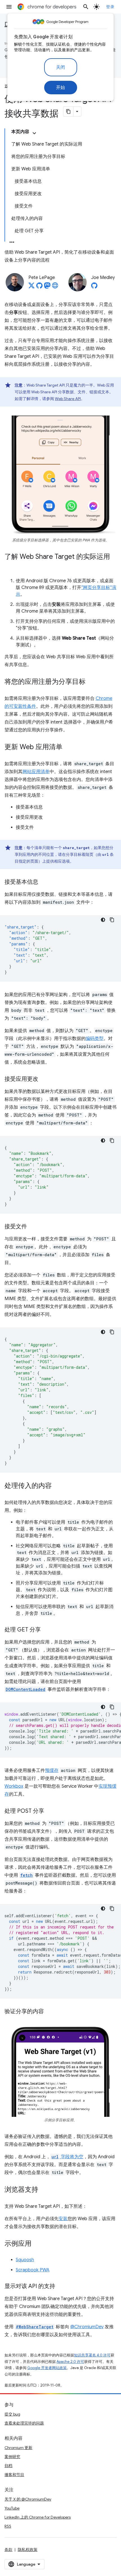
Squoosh (25, 2260)
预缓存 (52, 1771)
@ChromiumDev (87, 2327)
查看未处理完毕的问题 (24, 2423)
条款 (8, 2550)
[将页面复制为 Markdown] (68, 111)
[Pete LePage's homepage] (55, 287)
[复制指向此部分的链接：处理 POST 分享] (50, 1811)
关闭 (61, 67)
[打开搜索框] (86, 7)
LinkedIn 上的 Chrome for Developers (38, 2517)
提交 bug (12, 2414)
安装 (63, 2219)
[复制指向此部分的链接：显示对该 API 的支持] (61, 2287)
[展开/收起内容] (34, 133)
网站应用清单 (36, 772)
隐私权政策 (28, 2550)
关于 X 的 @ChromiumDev (28, 2499)
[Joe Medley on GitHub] (94, 287)
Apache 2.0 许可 (70, 2362)
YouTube (12, 2508)
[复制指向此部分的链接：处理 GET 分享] (46, 1630)
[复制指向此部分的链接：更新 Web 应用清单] (68, 747)
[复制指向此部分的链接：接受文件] (33, 1227)
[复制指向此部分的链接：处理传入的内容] (57, 1486)
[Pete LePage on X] (32, 287)
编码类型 (95, 1039)
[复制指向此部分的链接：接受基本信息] (44, 882)
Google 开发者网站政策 (47, 2368)
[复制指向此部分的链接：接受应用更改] (44, 1079)
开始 (61, 88)
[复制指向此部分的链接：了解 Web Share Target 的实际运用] (10, 565)
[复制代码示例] (112, 920)
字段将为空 (67, 2157)
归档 (8, 2466)
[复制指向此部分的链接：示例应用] (37, 2244)
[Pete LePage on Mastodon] (47, 287)
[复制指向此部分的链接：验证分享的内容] (50, 2012)
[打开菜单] (9, 7)
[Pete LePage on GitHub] (39, 287)
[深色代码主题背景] (103, 920)
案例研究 (12, 2457)
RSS (8, 2526)
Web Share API (68, 399)
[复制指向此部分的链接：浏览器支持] (44, 2190)
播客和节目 (14, 2475)
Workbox (14, 1786)
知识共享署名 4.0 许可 (92, 2355)
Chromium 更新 (18, 2448)
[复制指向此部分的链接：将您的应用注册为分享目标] (91, 682)
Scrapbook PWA (33, 2270)
